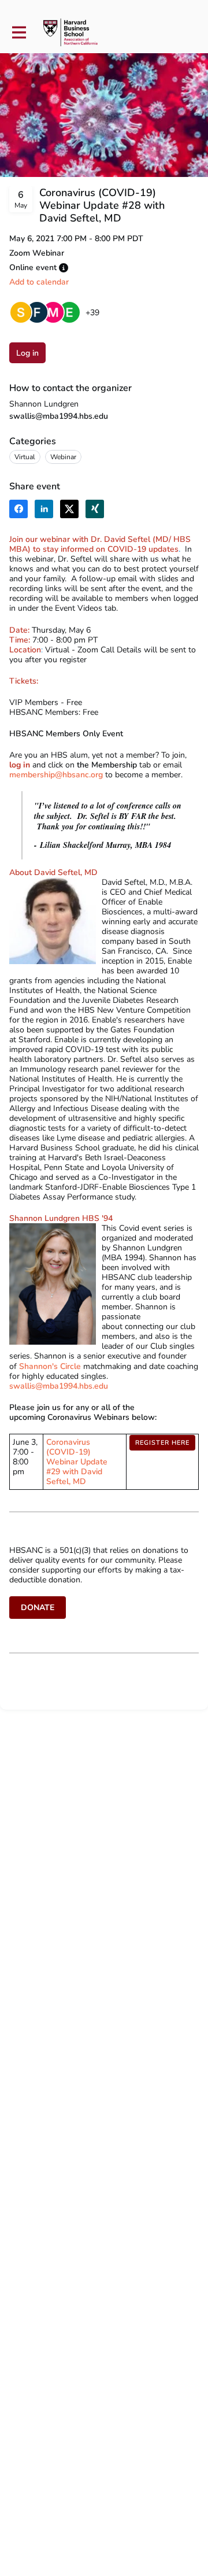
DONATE (38, 1608)
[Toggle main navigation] (18, 33)
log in (20, 765)
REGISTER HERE (162, 1443)
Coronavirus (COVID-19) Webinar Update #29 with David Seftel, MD (77, 1462)
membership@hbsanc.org (57, 775)
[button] (64, 268)
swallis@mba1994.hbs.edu (59, 416)
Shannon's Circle (50, 1366)
